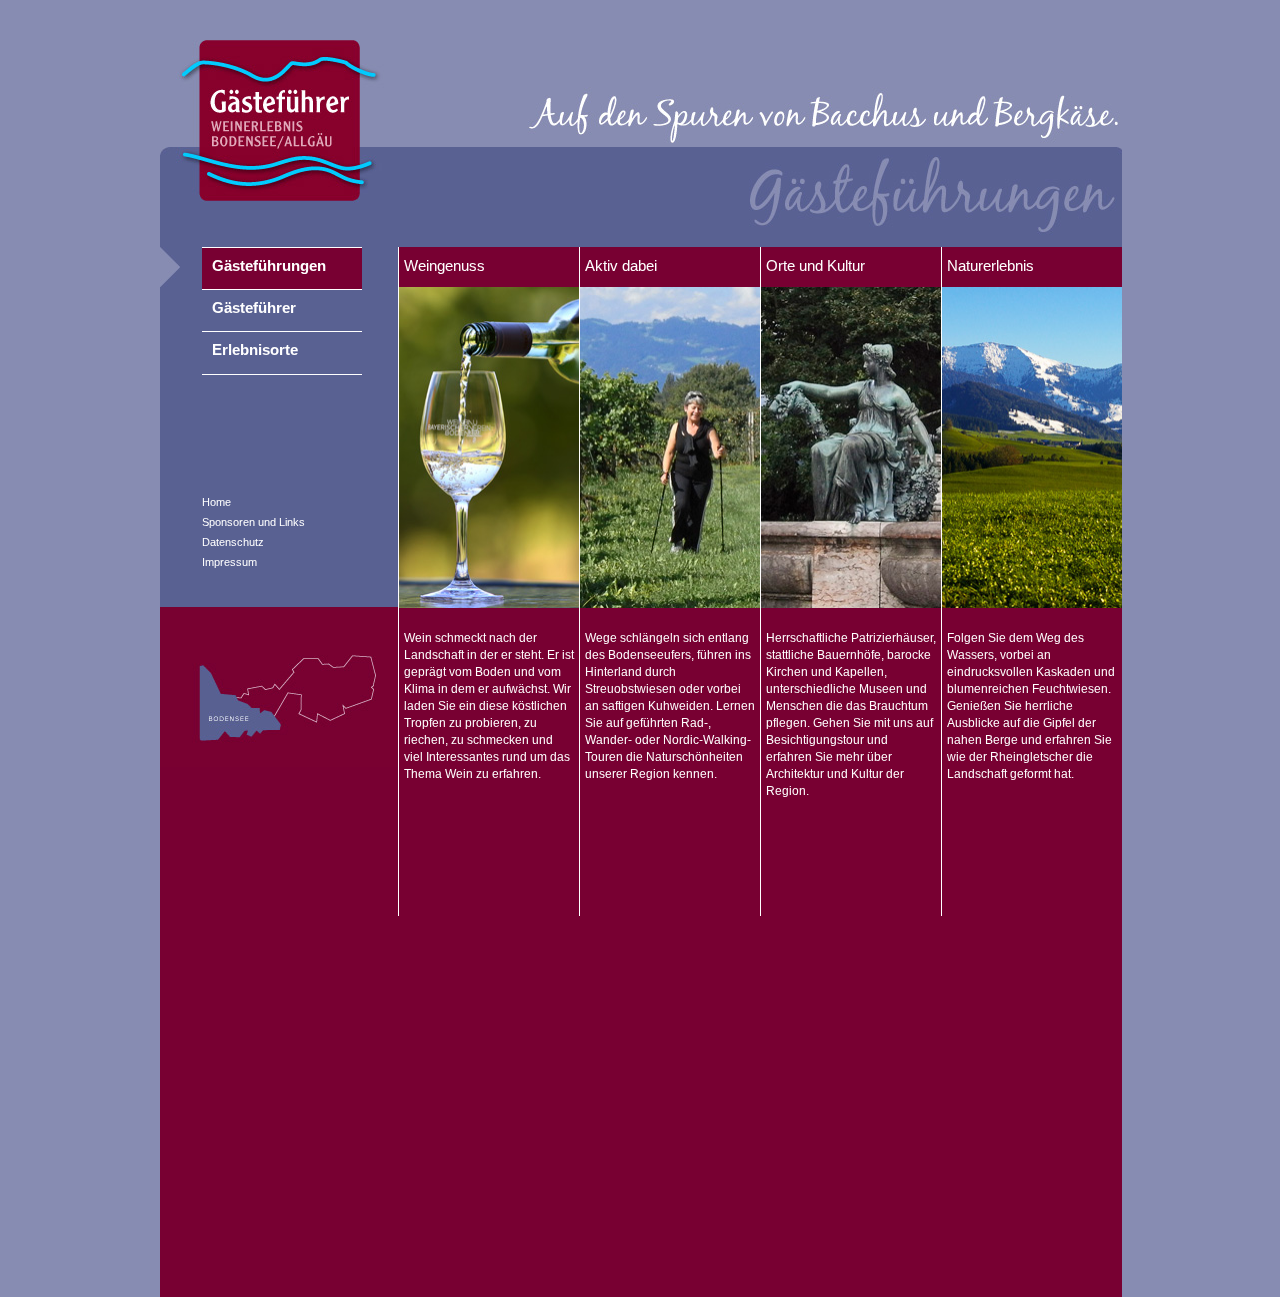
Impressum (229, 562)
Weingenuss (444, 266)
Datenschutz (233, 542)
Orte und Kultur (815, 266)
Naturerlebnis (990, 266)
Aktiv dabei (621, 266)
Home (216, 502)
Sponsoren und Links (253, 522)
